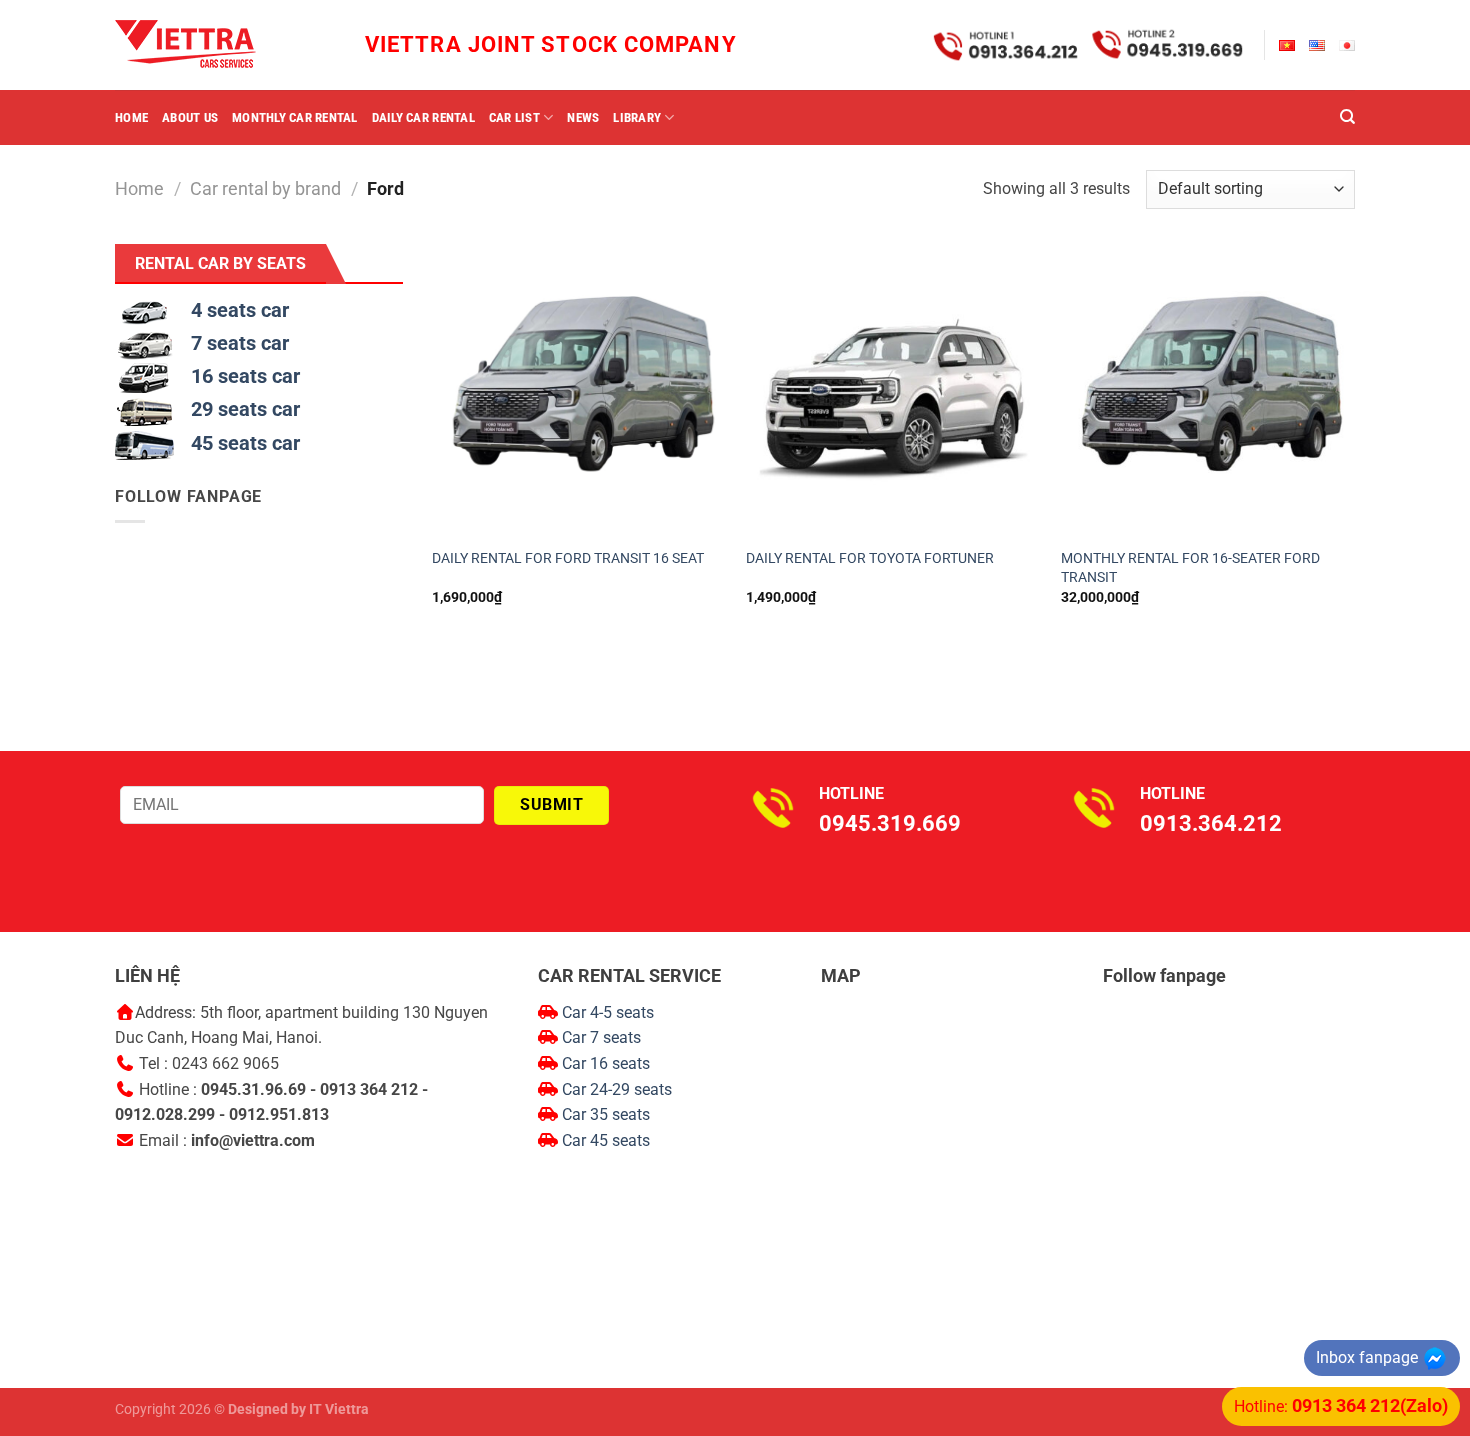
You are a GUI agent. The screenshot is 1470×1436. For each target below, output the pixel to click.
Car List (514, 117)
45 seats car (245, 443)
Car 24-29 (598, 1089)
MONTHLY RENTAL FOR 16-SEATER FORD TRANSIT (1190, 568)
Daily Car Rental (423, 117)
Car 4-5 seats (606, 1012)
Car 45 (587, 1140)
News (583, 117)
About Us (190, 117)
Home (131, 117)
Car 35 (587, 1114)
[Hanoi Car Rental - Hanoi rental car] (215, 45)
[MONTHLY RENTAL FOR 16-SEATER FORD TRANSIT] (1208, 391)
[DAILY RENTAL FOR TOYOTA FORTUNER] (893, 391)
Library (637, 117)
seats (653, 1089)
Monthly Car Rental (295, 117)
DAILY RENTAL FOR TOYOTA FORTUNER (870, 558)
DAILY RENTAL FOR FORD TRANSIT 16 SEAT (568, 558)
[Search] (1347, 117)
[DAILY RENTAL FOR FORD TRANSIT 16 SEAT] (579, 391)
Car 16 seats (606, 1063)
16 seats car (245, 376)
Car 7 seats (599, 1037)
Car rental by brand (265, 188)
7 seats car (240, 343)
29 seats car (245, 409)
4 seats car (240, 310)
